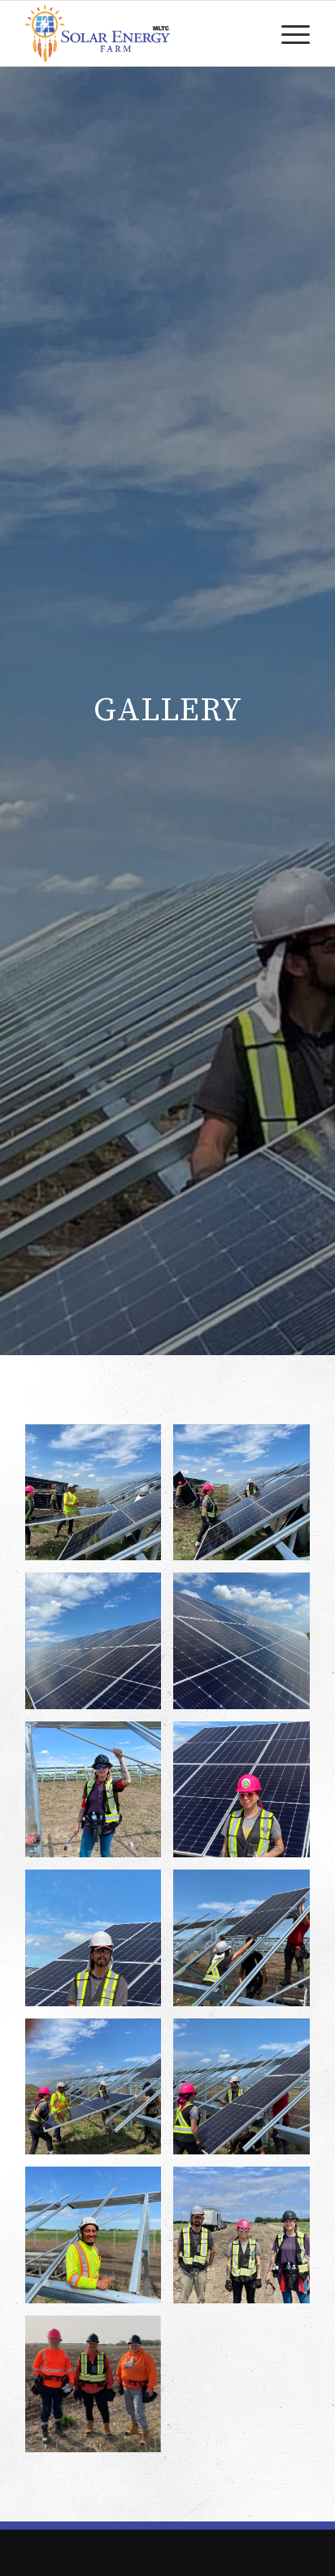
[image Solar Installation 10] (100, 1499)
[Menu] (287, 33)
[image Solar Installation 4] (100, 1944)
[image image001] (100, 2390)
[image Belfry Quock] (100, 2241)
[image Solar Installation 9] (248, 1499)
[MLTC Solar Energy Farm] (139, 33)
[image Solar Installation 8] (100, 1647)
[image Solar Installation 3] (248, 1944)
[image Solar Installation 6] (100, 1796)
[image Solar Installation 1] (248, 2093)
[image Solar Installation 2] (100, 2093)
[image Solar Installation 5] (248, 1796)
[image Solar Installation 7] (248, 1647)
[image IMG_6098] (248, 2241)
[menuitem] (287, 33)
